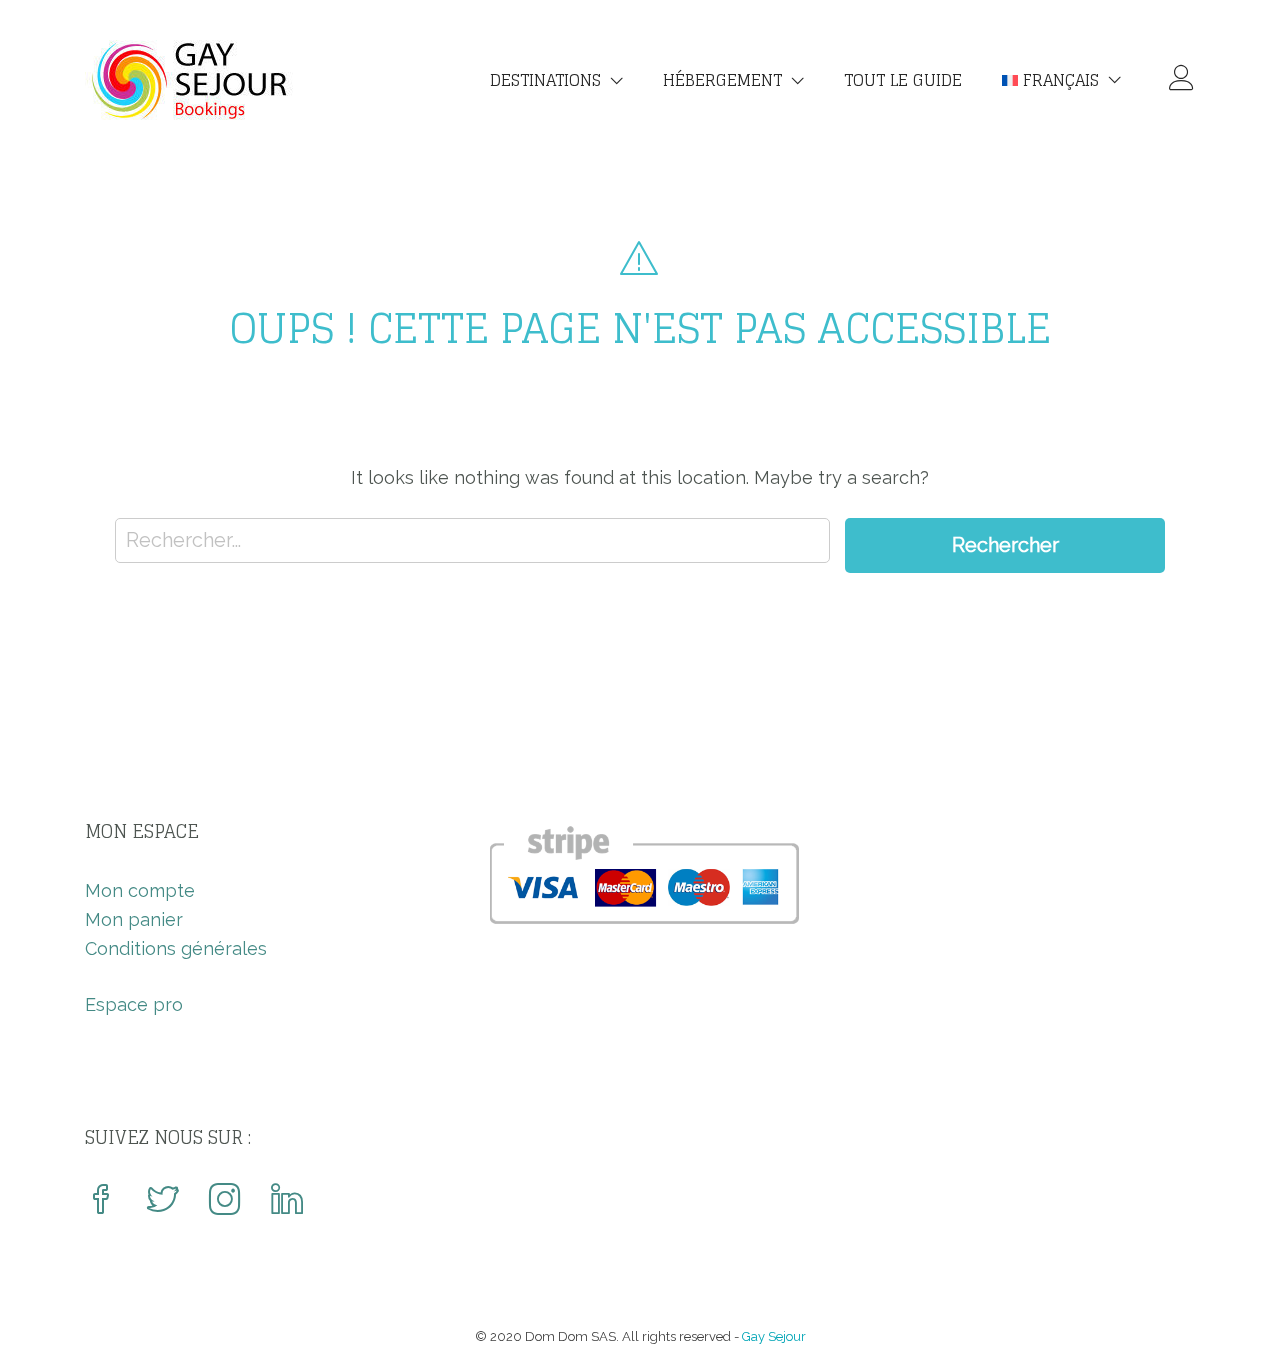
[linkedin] (287, 1201)
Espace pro (134, 1004)
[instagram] (225, 1201)
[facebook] (101, 1201)
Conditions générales (176, 948)
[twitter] (163, 1201)
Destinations (545, 80)
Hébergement (722, 80)
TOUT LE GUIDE (903, 80)
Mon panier (134, 919)
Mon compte (140, 890)
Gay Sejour (774, 1336)
